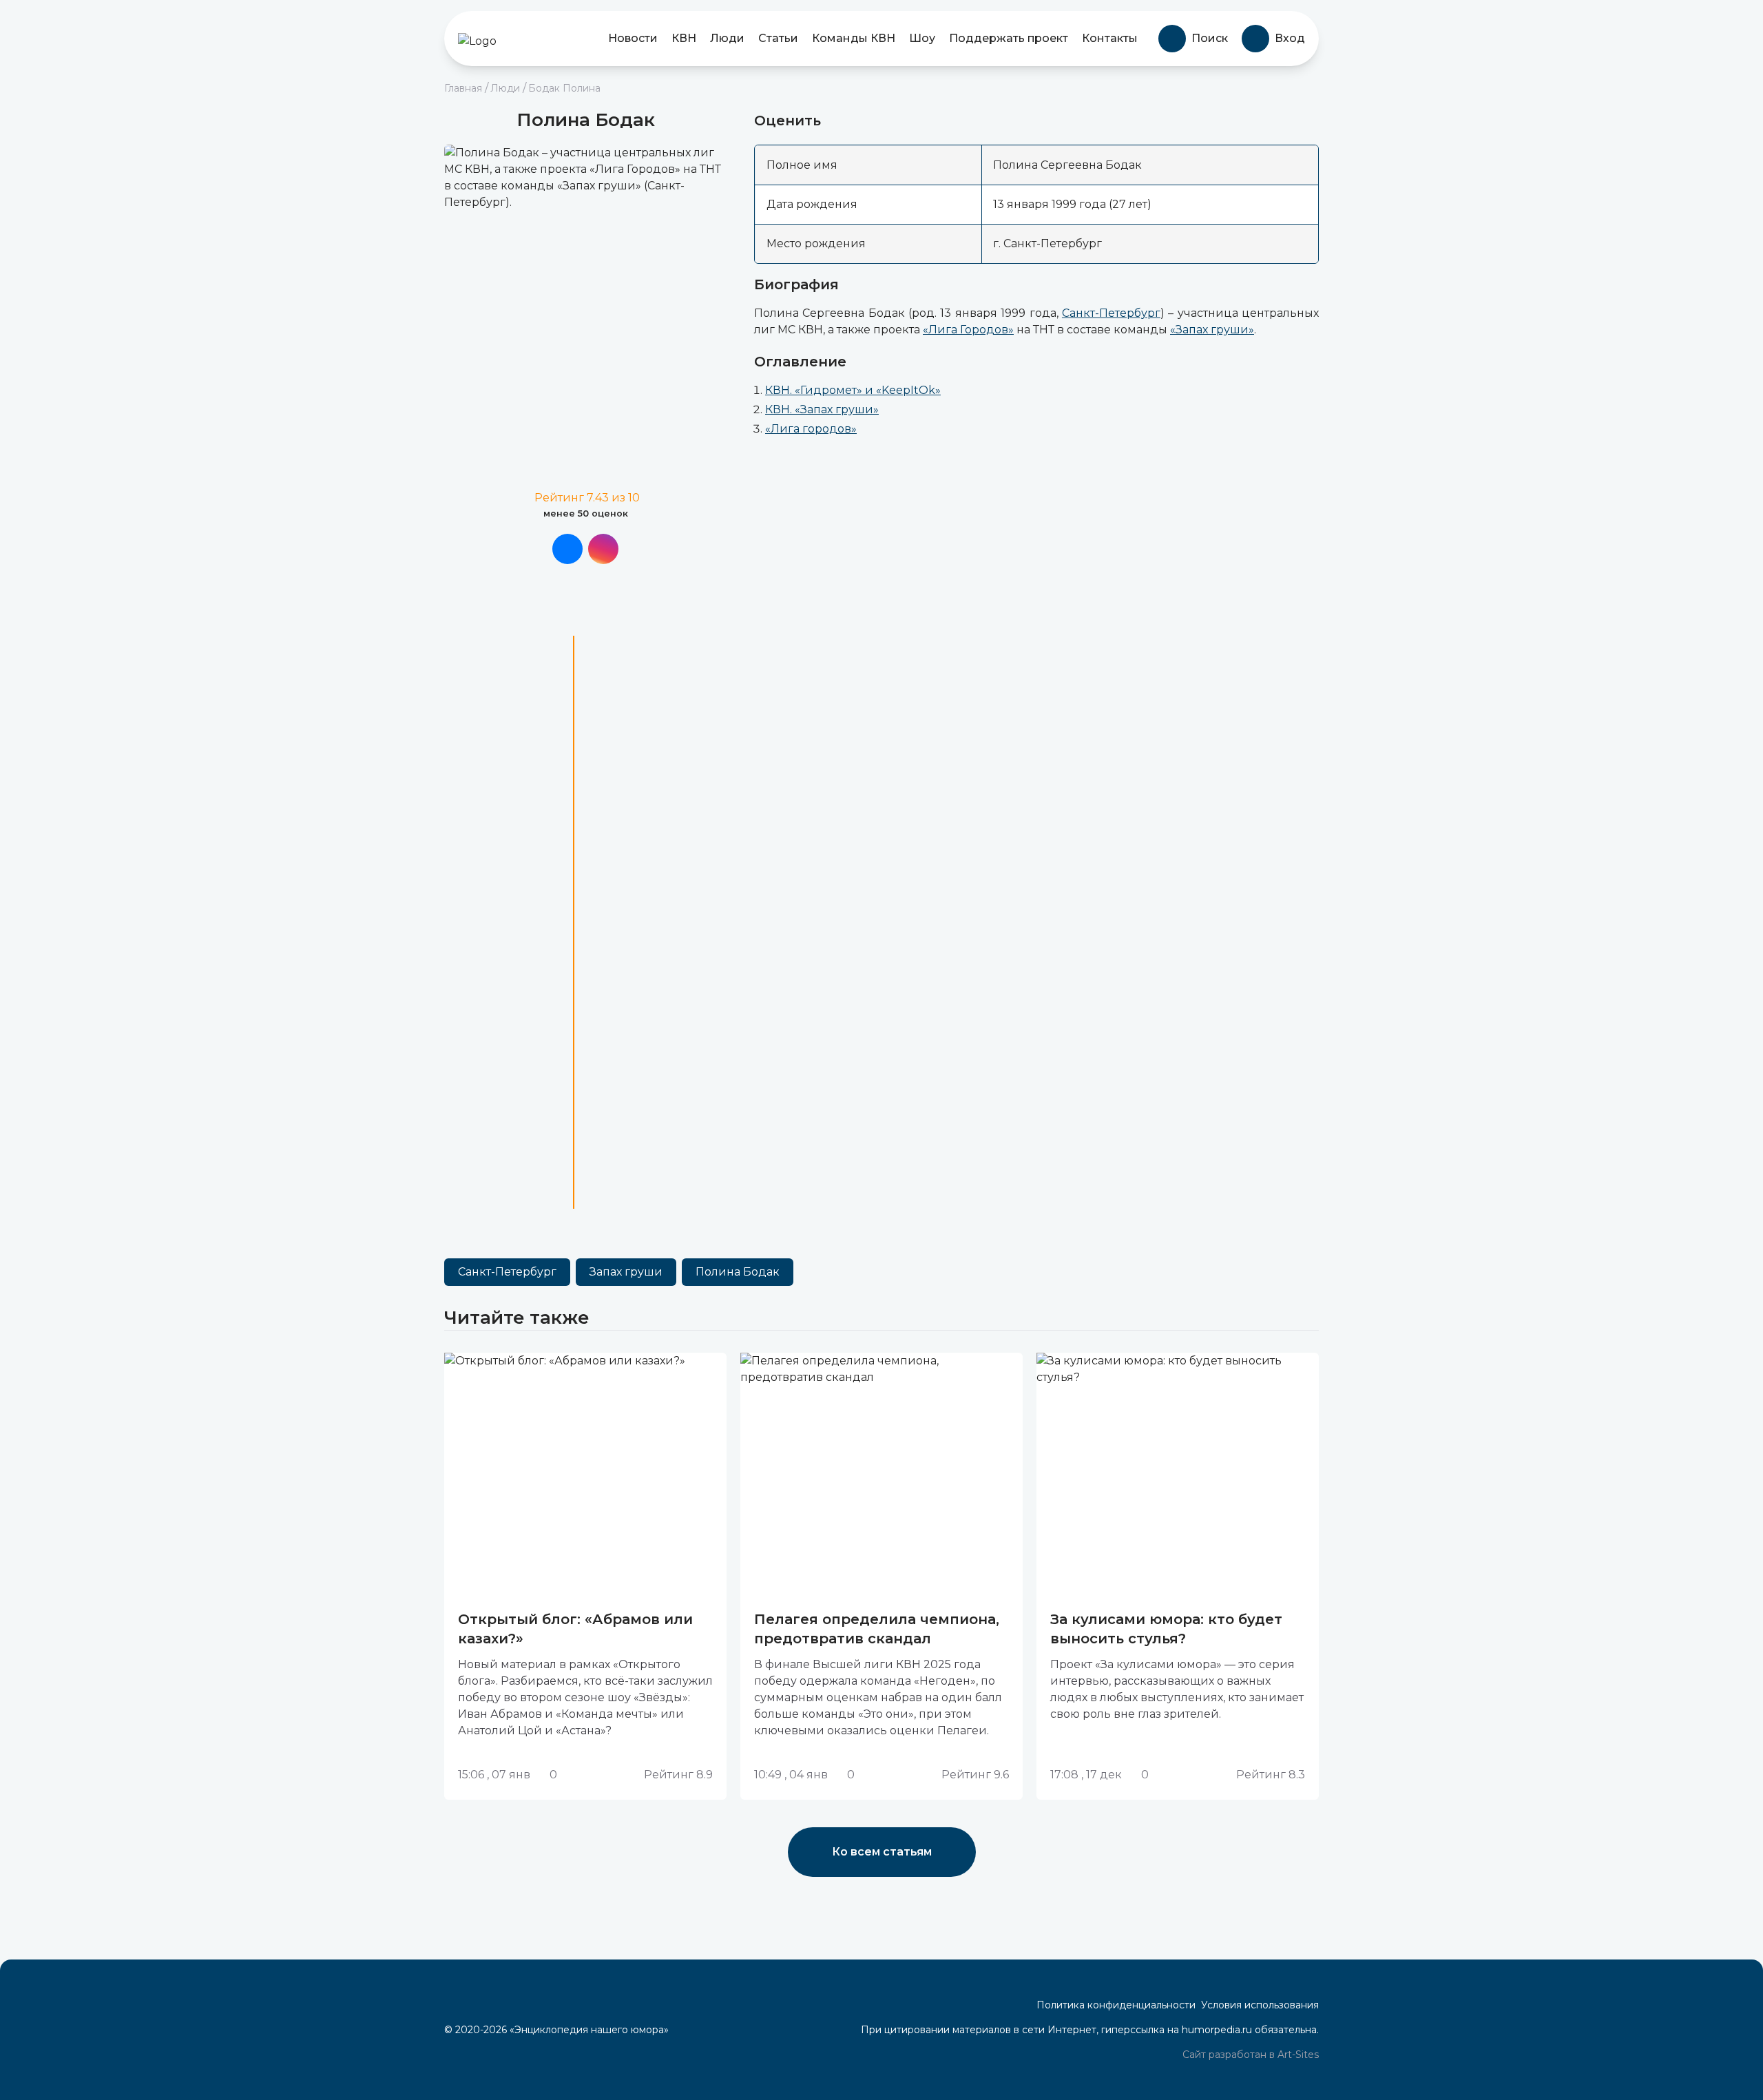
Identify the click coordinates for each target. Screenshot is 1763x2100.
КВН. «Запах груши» (822, 409)
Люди (727, 38)
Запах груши (626, 1272)
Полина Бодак (738, 1272)
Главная (463, 88)
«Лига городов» (811, 429)
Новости (633, 38)
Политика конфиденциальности (1116, 2005)
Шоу (922, 38)
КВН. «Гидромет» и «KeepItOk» (853, 390)
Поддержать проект (1009, 38)
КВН (684, 38)
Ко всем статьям (882, 1852)
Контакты (1110, 38)
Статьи (778, 38)
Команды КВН (854, 38)
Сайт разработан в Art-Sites (1249, 2055)
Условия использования (1260, 2005)
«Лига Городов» (968, 330)
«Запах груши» (1212, 330)
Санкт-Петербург (1111, 313)
